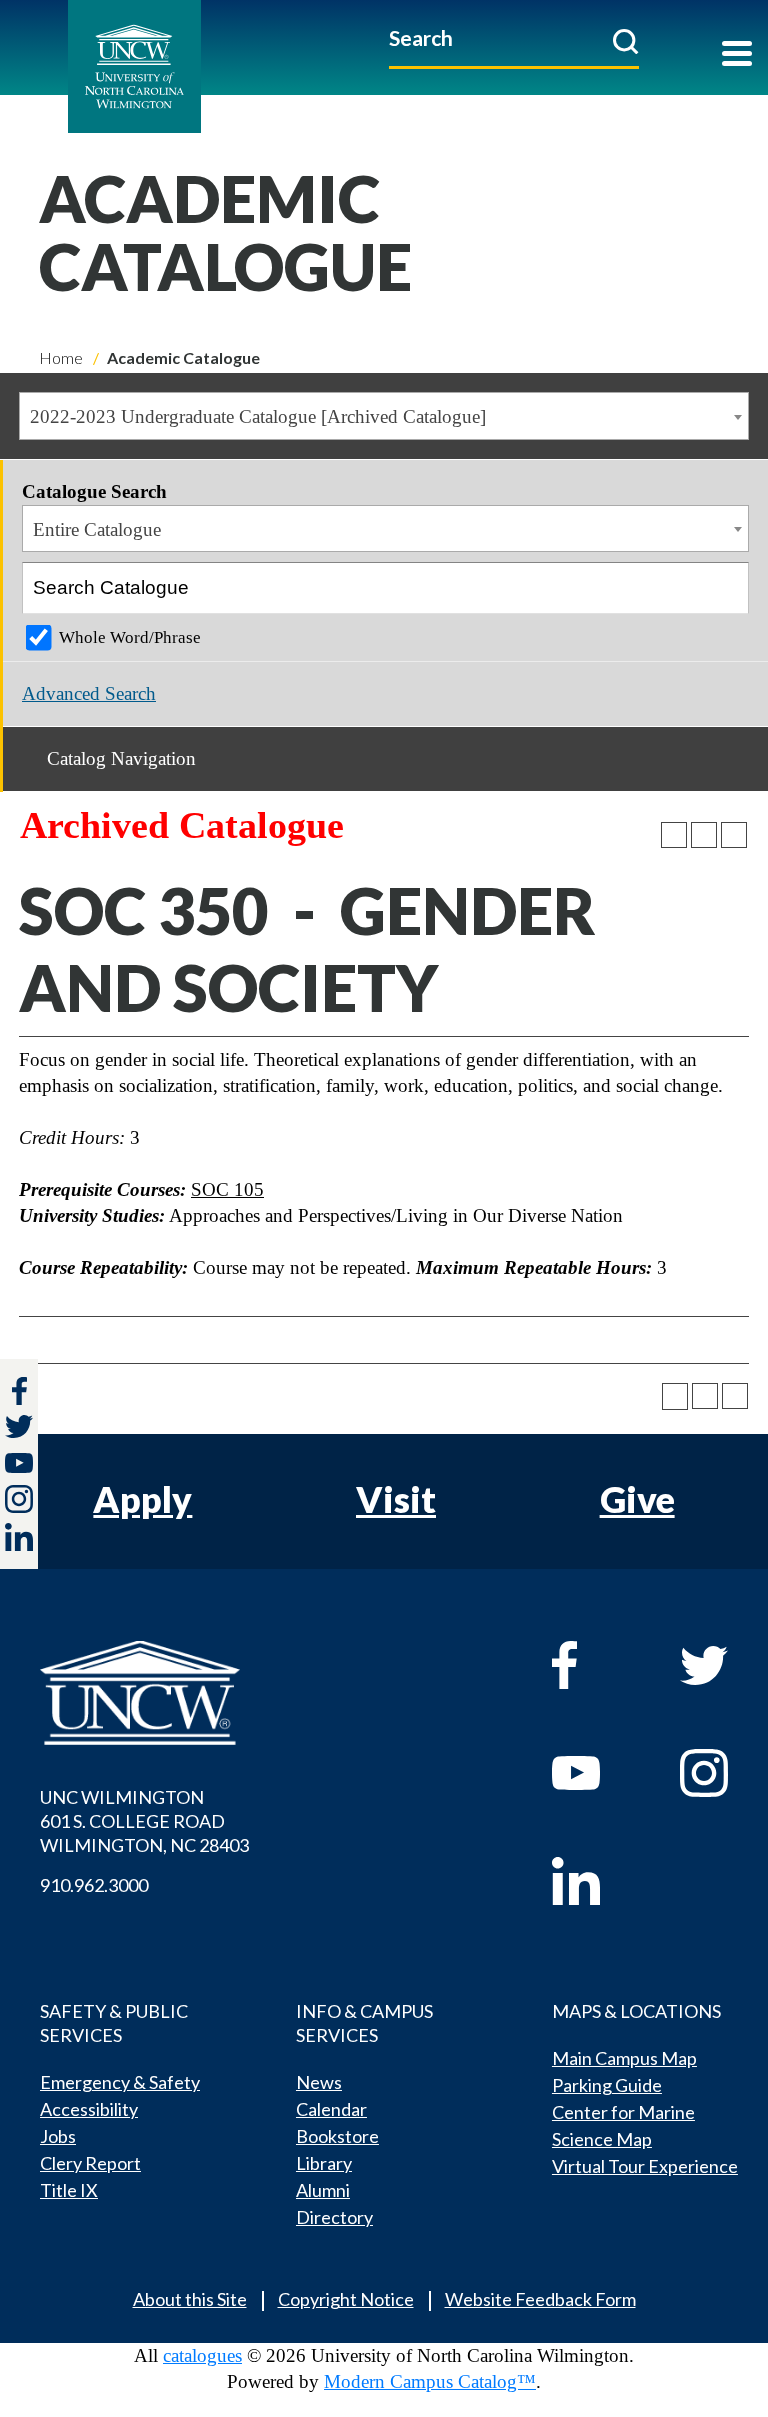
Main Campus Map (624, 2058)
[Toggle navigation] (737, 55)
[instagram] (19, 1499)
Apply (142, 1499)
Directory (334, 2217)
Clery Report (90, 2163)
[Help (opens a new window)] (734, 835)
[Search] (724, 588)
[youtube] (596, 1773)
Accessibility (89, 2109)
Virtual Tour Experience (645, 2166)
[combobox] (384, 416)
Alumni (323, 2190)
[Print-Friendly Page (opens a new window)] (704, 835)
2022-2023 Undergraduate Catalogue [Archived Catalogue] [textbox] (258, 416)
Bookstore (337, 2136)
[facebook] (596, 1665)
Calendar (331, 2109)
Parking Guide (607, 2085)
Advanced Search (89, 693)
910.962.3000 (94, 1885)
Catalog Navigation (121, 758)
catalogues (202, 2355)
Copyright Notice (346, 2299)
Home (61, 357)
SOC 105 (227, 1189)
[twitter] (19, 1429)
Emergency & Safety (120, 2082)
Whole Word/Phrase (130, 637)
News (319, 2082)
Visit (396, 1499)
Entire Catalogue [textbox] (97, 529)
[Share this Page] (674, 835)
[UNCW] (179, 66)
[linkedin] (596, 1881)
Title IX (69, 2190)
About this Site (190, 2299)
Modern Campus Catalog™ (430, 2381)
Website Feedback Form (540, 2299)
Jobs (58, 2136)
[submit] (625, 41)
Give (637, 1499)
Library (324, 2163)
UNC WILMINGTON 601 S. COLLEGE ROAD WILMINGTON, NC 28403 (144, 1821)
